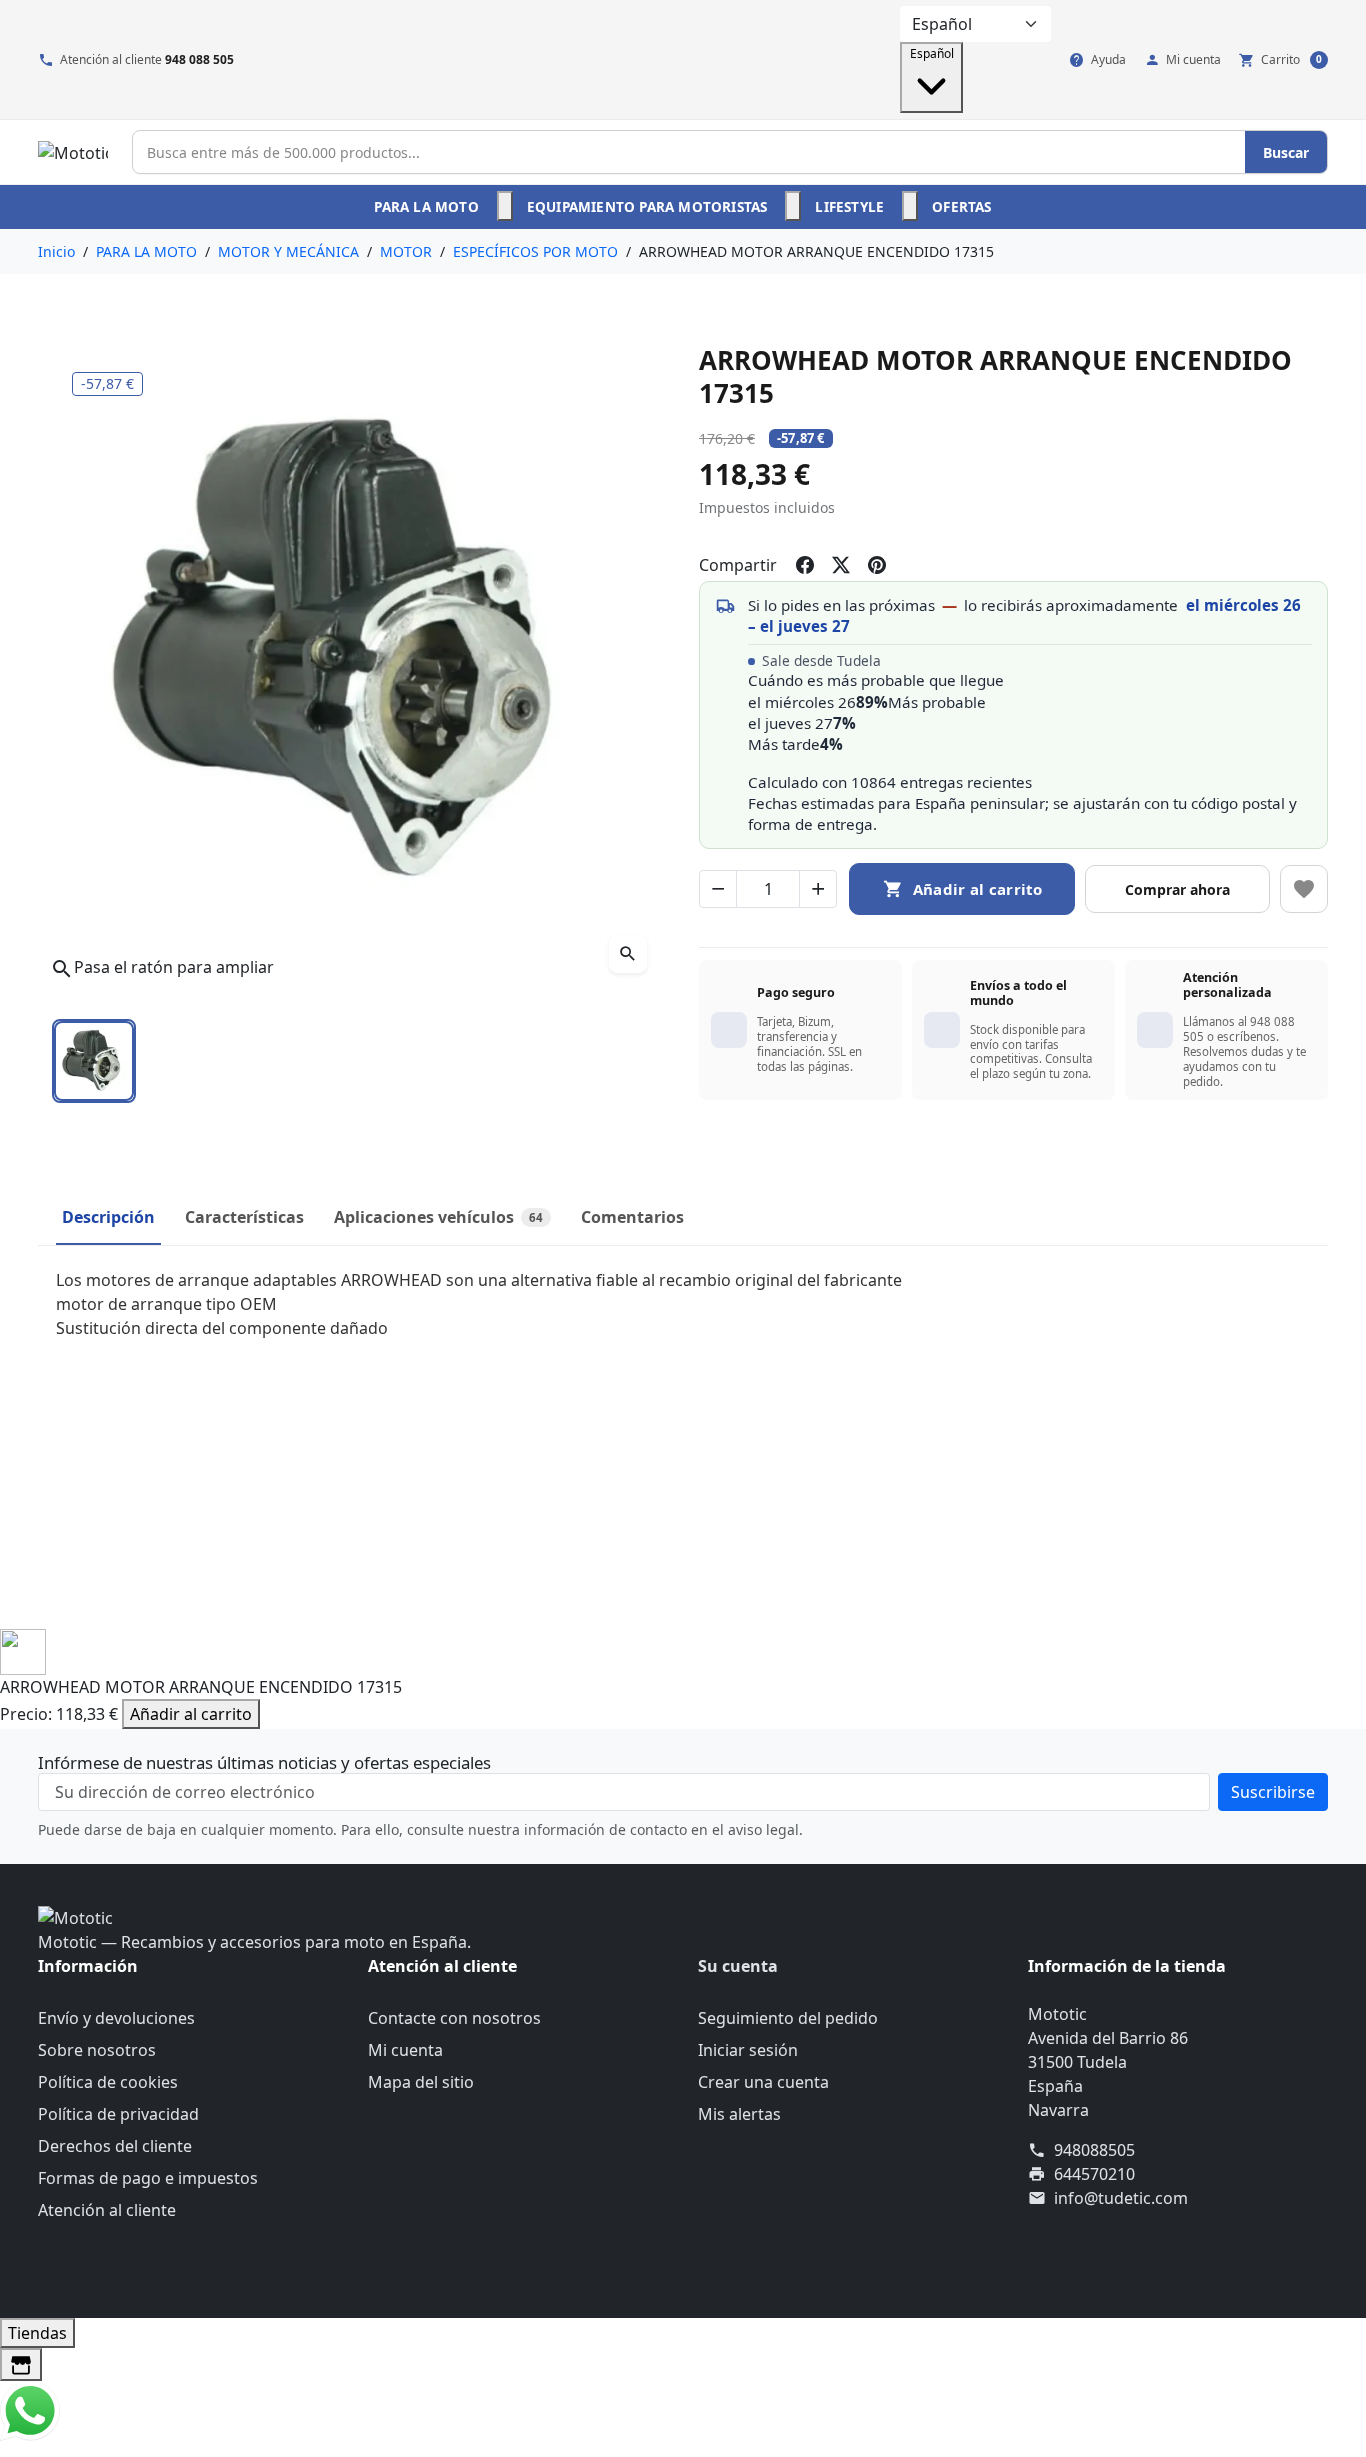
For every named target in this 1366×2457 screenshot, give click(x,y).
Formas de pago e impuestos (148, 2178)
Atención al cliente (107, 2210)
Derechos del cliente (115, 2146)
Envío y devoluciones (116, 2018)
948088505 (1094, 2150)
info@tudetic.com (1121, 2198)
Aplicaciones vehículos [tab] (438, 1217)
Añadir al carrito (191, 1714)
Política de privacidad (118, 2114)
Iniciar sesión (748, 2050)
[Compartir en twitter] (841, 565)
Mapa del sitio (421, 2082)
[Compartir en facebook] (805, 565)
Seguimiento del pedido (788, 2018)
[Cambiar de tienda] (21, 2364)
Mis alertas (739, 2114)
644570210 (1094, 2174)
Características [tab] (244, 1217)
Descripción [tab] (108, 1217)
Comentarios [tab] (632, 1217)
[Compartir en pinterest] (877, 565)
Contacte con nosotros (454, 2018)
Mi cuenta (405, 2050)
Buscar (1286, 152)
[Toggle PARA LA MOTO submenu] (505, 206)
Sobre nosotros (97, 2050)
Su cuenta (738, 1966)
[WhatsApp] (30, 2409)
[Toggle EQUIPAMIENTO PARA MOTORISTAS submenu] (793, 206)
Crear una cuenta (763, 2082)
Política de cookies (108, 2082)
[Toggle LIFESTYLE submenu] (910, 206)
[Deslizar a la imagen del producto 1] (94, 1061)
